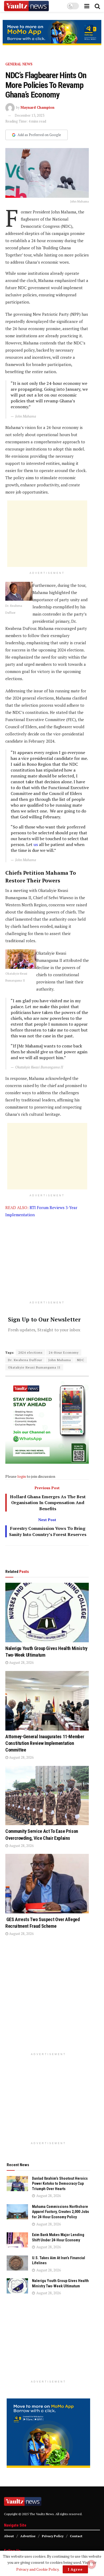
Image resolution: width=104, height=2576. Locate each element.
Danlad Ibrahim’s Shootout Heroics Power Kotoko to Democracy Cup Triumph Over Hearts (60, 2184)
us (36, 844)
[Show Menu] (87, 6)
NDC (81, 1360)
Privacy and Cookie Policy (37, 2569)
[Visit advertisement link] (52, 33)
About (9, 2536)
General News (19, 64)
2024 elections (31, 1352)
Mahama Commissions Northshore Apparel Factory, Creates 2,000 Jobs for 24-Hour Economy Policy (61, 2212)
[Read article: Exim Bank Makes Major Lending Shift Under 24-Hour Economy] (17, 2240)
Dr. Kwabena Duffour (25, 1360)
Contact (76, 2536)
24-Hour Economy (64, 1352)
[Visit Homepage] (26, 6)
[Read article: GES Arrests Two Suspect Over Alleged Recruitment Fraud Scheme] (47, 1884)
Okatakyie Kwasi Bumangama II (34, 1367)
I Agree (75, 2569)
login (22, 1476)
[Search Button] (97, 6)
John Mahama (60, 1360)
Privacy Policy (53, 2536)
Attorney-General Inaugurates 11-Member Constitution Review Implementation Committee (45, 1743)
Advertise (28, 2536)
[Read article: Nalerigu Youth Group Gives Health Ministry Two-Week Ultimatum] (47, 1613)
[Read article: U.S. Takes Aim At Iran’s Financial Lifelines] (17, 2263)
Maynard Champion (37, 107)
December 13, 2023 (29, 115)
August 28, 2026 (21, 1662)
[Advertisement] (47, 534)
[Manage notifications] (91, 2564)
